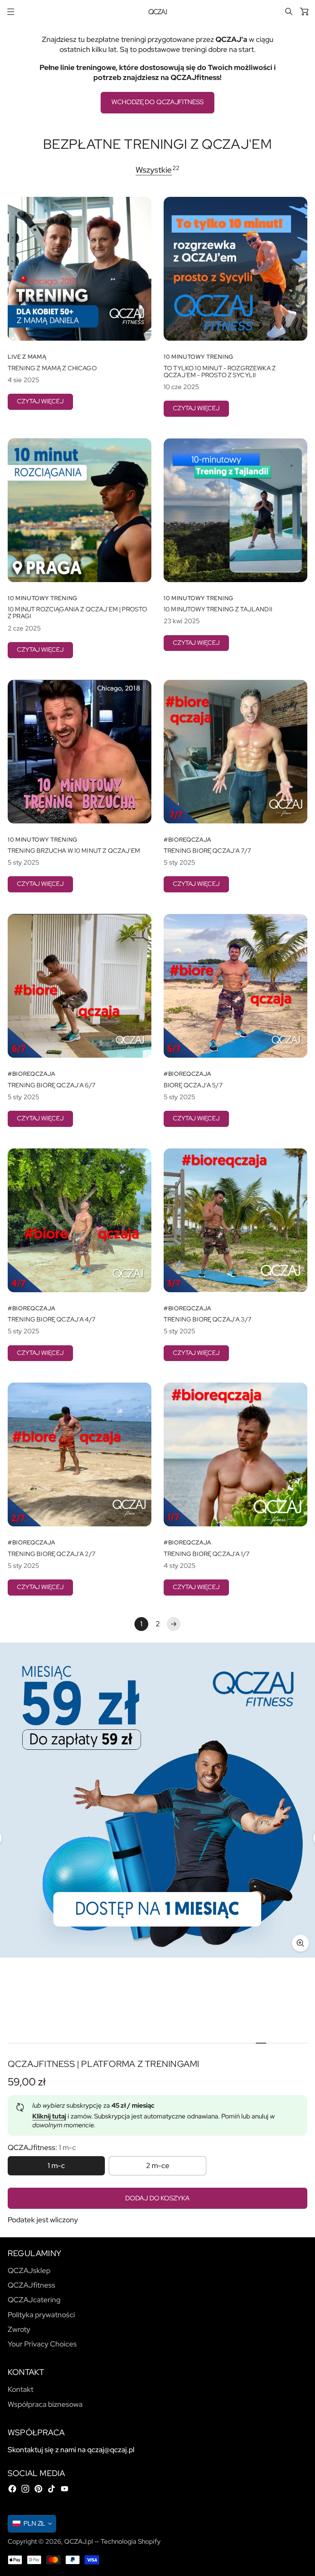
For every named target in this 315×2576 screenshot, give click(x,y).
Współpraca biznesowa (45, 2404)
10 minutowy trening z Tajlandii (218, 609)
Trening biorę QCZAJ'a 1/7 (207, 1554)
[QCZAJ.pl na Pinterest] (38, 2489)
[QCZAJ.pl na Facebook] (12, 2489)
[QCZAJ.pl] (158, 12)
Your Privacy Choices (42, 2344)
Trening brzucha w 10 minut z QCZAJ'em (74, 851)
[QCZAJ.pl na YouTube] (65, 2489)
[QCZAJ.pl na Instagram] (25, 2489)
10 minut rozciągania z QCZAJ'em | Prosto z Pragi (77, 613)
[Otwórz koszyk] (304, 12)
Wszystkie (154, 170)
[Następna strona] (174, 1624)
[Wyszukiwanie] (289, 12)
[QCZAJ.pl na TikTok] (51, 2489)
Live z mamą (27, 357)
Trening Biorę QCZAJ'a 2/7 (52, 1554)
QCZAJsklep (29, 2271)
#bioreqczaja (187, 840)
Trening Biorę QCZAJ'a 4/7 (52, 1320)
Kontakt (21, 2389)
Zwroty (19, 2329)
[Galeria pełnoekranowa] (300, 1943)
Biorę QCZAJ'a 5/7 (193, 1085)
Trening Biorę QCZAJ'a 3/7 (208, 1320)
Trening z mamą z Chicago (52, 368)
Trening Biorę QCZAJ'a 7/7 (207, 851)
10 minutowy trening (199, 357)
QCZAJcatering (34, 2300)
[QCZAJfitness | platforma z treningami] (157, 1800)
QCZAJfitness (31, 2285)
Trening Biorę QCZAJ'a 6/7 (52, 1085)
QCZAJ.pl (79, 2541)
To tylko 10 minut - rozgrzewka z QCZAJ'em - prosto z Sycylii (220, 372)
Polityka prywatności (41, 2315)
